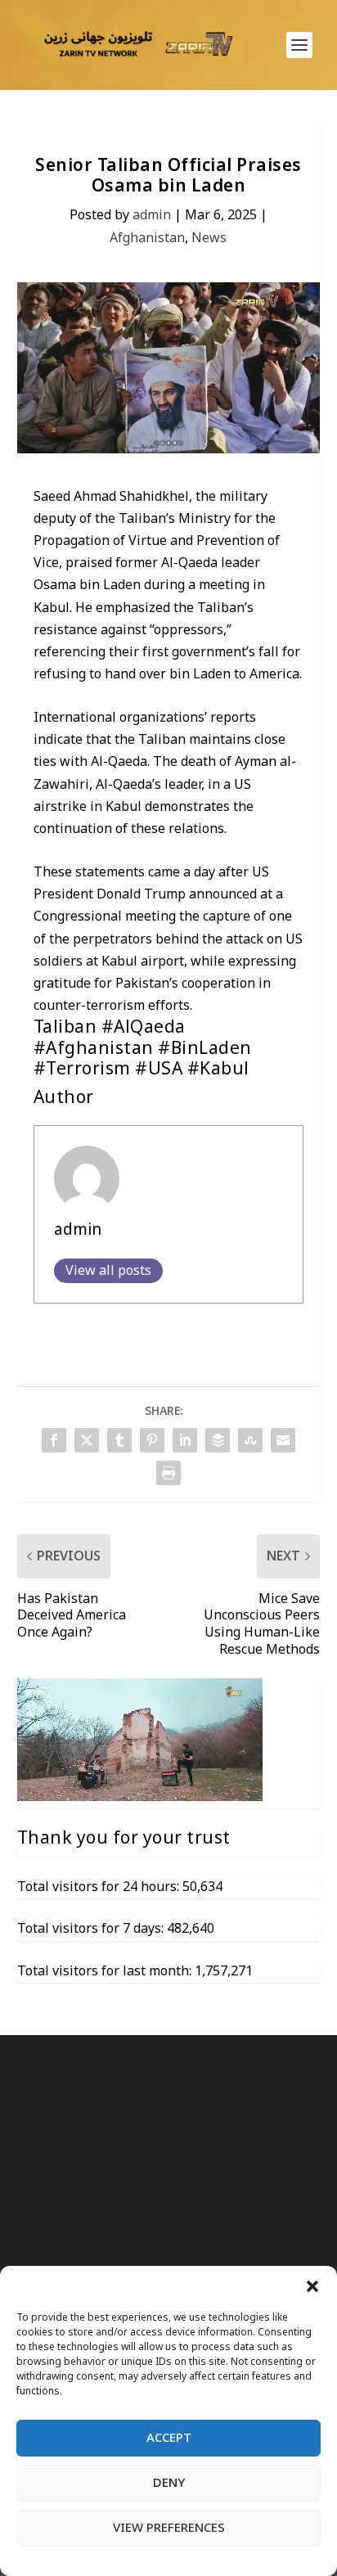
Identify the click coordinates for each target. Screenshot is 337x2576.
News (209, 238)
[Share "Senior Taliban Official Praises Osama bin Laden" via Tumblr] (119, 1440)
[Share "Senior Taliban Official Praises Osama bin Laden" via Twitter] (87, 1440)
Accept (169, 2438)
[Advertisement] (168, 2261)
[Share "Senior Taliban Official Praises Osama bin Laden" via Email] (283, 1440)
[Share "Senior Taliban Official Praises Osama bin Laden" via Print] (168, 1473)
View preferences (169, 2528)
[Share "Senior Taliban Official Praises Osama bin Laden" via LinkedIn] (185, 1440)
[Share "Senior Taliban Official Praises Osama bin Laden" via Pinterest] (152, 1440)
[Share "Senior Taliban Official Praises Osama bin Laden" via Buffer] (218, 1440)
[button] (312, 2286)
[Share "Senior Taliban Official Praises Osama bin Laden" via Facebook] (54, 1440)
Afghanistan (147, 238)
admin (152, 215)
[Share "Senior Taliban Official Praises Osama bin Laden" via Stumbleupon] (250, 1440)
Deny (169, 2483)
